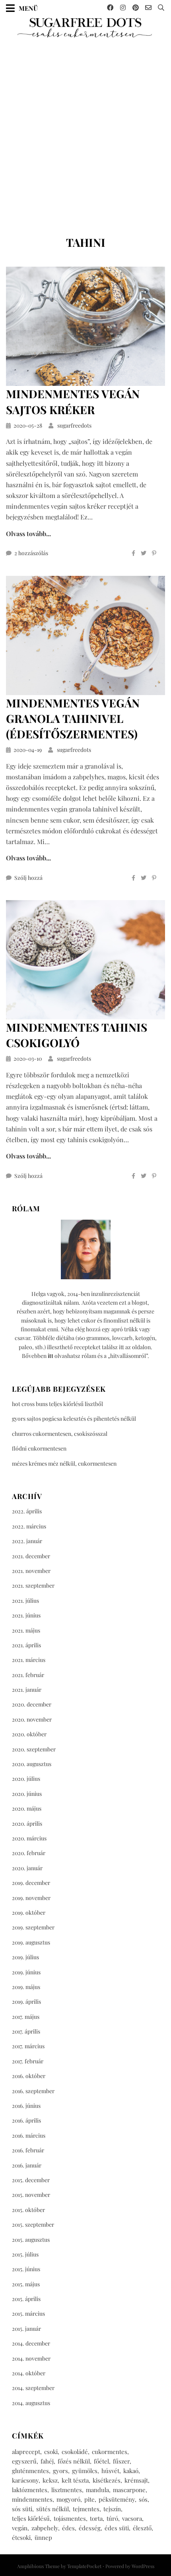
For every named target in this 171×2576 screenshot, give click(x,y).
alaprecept (26, 2452)
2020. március (29, 1838)
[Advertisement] (85, 128)
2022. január (27, 1541)
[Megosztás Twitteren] (144, 553)
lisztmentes (67, 2490)
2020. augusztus (32, 1764)
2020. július (26, 1779)
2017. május (26, 2017)
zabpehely (45, 2528)
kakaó (131, 2471)
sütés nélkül (52, 2509)
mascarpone (129, 2490)
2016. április (26, 2120)
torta (96, 2518)
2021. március (29, 1660)
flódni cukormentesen (39, 1448)
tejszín (112, 2509)
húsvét (110, 2471)
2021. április (26, 1645)
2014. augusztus (31, 2403)
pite (89, 2499)
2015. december (31, 2180)
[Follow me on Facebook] (110, 8)
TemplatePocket (84, 2566)
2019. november (31, 1898)
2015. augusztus (31, 2240)
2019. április (26, 2002)
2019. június (26, 1972)
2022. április (27, 1511)
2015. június (26, 2269)
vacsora (132, 2518)
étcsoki (21, 2537)
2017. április (26, 2031)
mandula (97, 2490)
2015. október (28, 2210)
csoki (51, 2452)
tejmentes (86, 2509)
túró (112, 2518)
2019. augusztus (31, 1942)
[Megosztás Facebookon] (133, 553)
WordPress (143, 2566)
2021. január (27, 1690)
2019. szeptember (33, 1927)
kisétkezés (107, 2480)
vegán (20, 2528)
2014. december (31, 2343)
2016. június (26, 2106)
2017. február (28, 2061)
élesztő (142, 2528)
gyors (60, 2471)
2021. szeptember (33, 1585)
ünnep (43, 2537)
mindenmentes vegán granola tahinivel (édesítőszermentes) (73, 718)
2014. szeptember (33, 2388)
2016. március (29, 2135)
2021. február (28, 1675)
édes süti (117, 2528)
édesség (90, 2528)
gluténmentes (30, 2471)
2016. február (28, 2150)
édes (68, 2528)
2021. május (26, 1630)
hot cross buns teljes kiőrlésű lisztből (57, 1404)
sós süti (22, 2509)
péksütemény (117, 2499)
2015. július (25, 2254)
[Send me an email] (148, 8)
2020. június (27, 1794)
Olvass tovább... (28, 534)
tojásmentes (70, 2518)
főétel (101, 2461)
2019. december (31, 1883)
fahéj (47, 2461)
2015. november (31, 2195)
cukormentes (110, 2452)
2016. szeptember (33, 2091)
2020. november (32, 1719)
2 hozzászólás (31, 553)
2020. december (32, 1704)
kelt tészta (75, 2480)
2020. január (27, 1868)
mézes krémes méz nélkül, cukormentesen (64, 1463)
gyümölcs (85, 2471)
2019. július (25, 1957)
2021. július (25, 1601)
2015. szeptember (33, 2224)
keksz (50, 2480)
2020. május (27, 1808)
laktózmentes (30, 2490)
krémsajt (136, 2480)
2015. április (26, 2299)
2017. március (28, 2046)
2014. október (29, 2373)
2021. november (31, 1571)
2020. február (29, 1853)
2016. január (27, 2165)
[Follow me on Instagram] (123, 8)
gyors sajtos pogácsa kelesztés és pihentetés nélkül (74, 1419)
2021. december (31, 1556)
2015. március (28, 2314)
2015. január (26, 2329)
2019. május (26, 1987)
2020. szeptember (34, 1749)
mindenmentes (32, 2499)
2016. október (29, 2076)
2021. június (26, 1615)
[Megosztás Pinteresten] (154, 553)
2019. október (29, 1913)
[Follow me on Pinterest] (136, 8)
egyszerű (24, 2461)
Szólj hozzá (28, 878)
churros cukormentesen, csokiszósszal (60, 1434)
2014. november (31, 2358)
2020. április (27, 1824)
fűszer (121, 2461)
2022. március (29, 1526)
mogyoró (68, 2499)
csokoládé (75, 2452)
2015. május (26, 2284)
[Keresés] (161, 8)
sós (143, 2499)
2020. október (29, 1734)
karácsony (25, 2480)
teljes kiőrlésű (31, 2518)
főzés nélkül (74, 2461)
